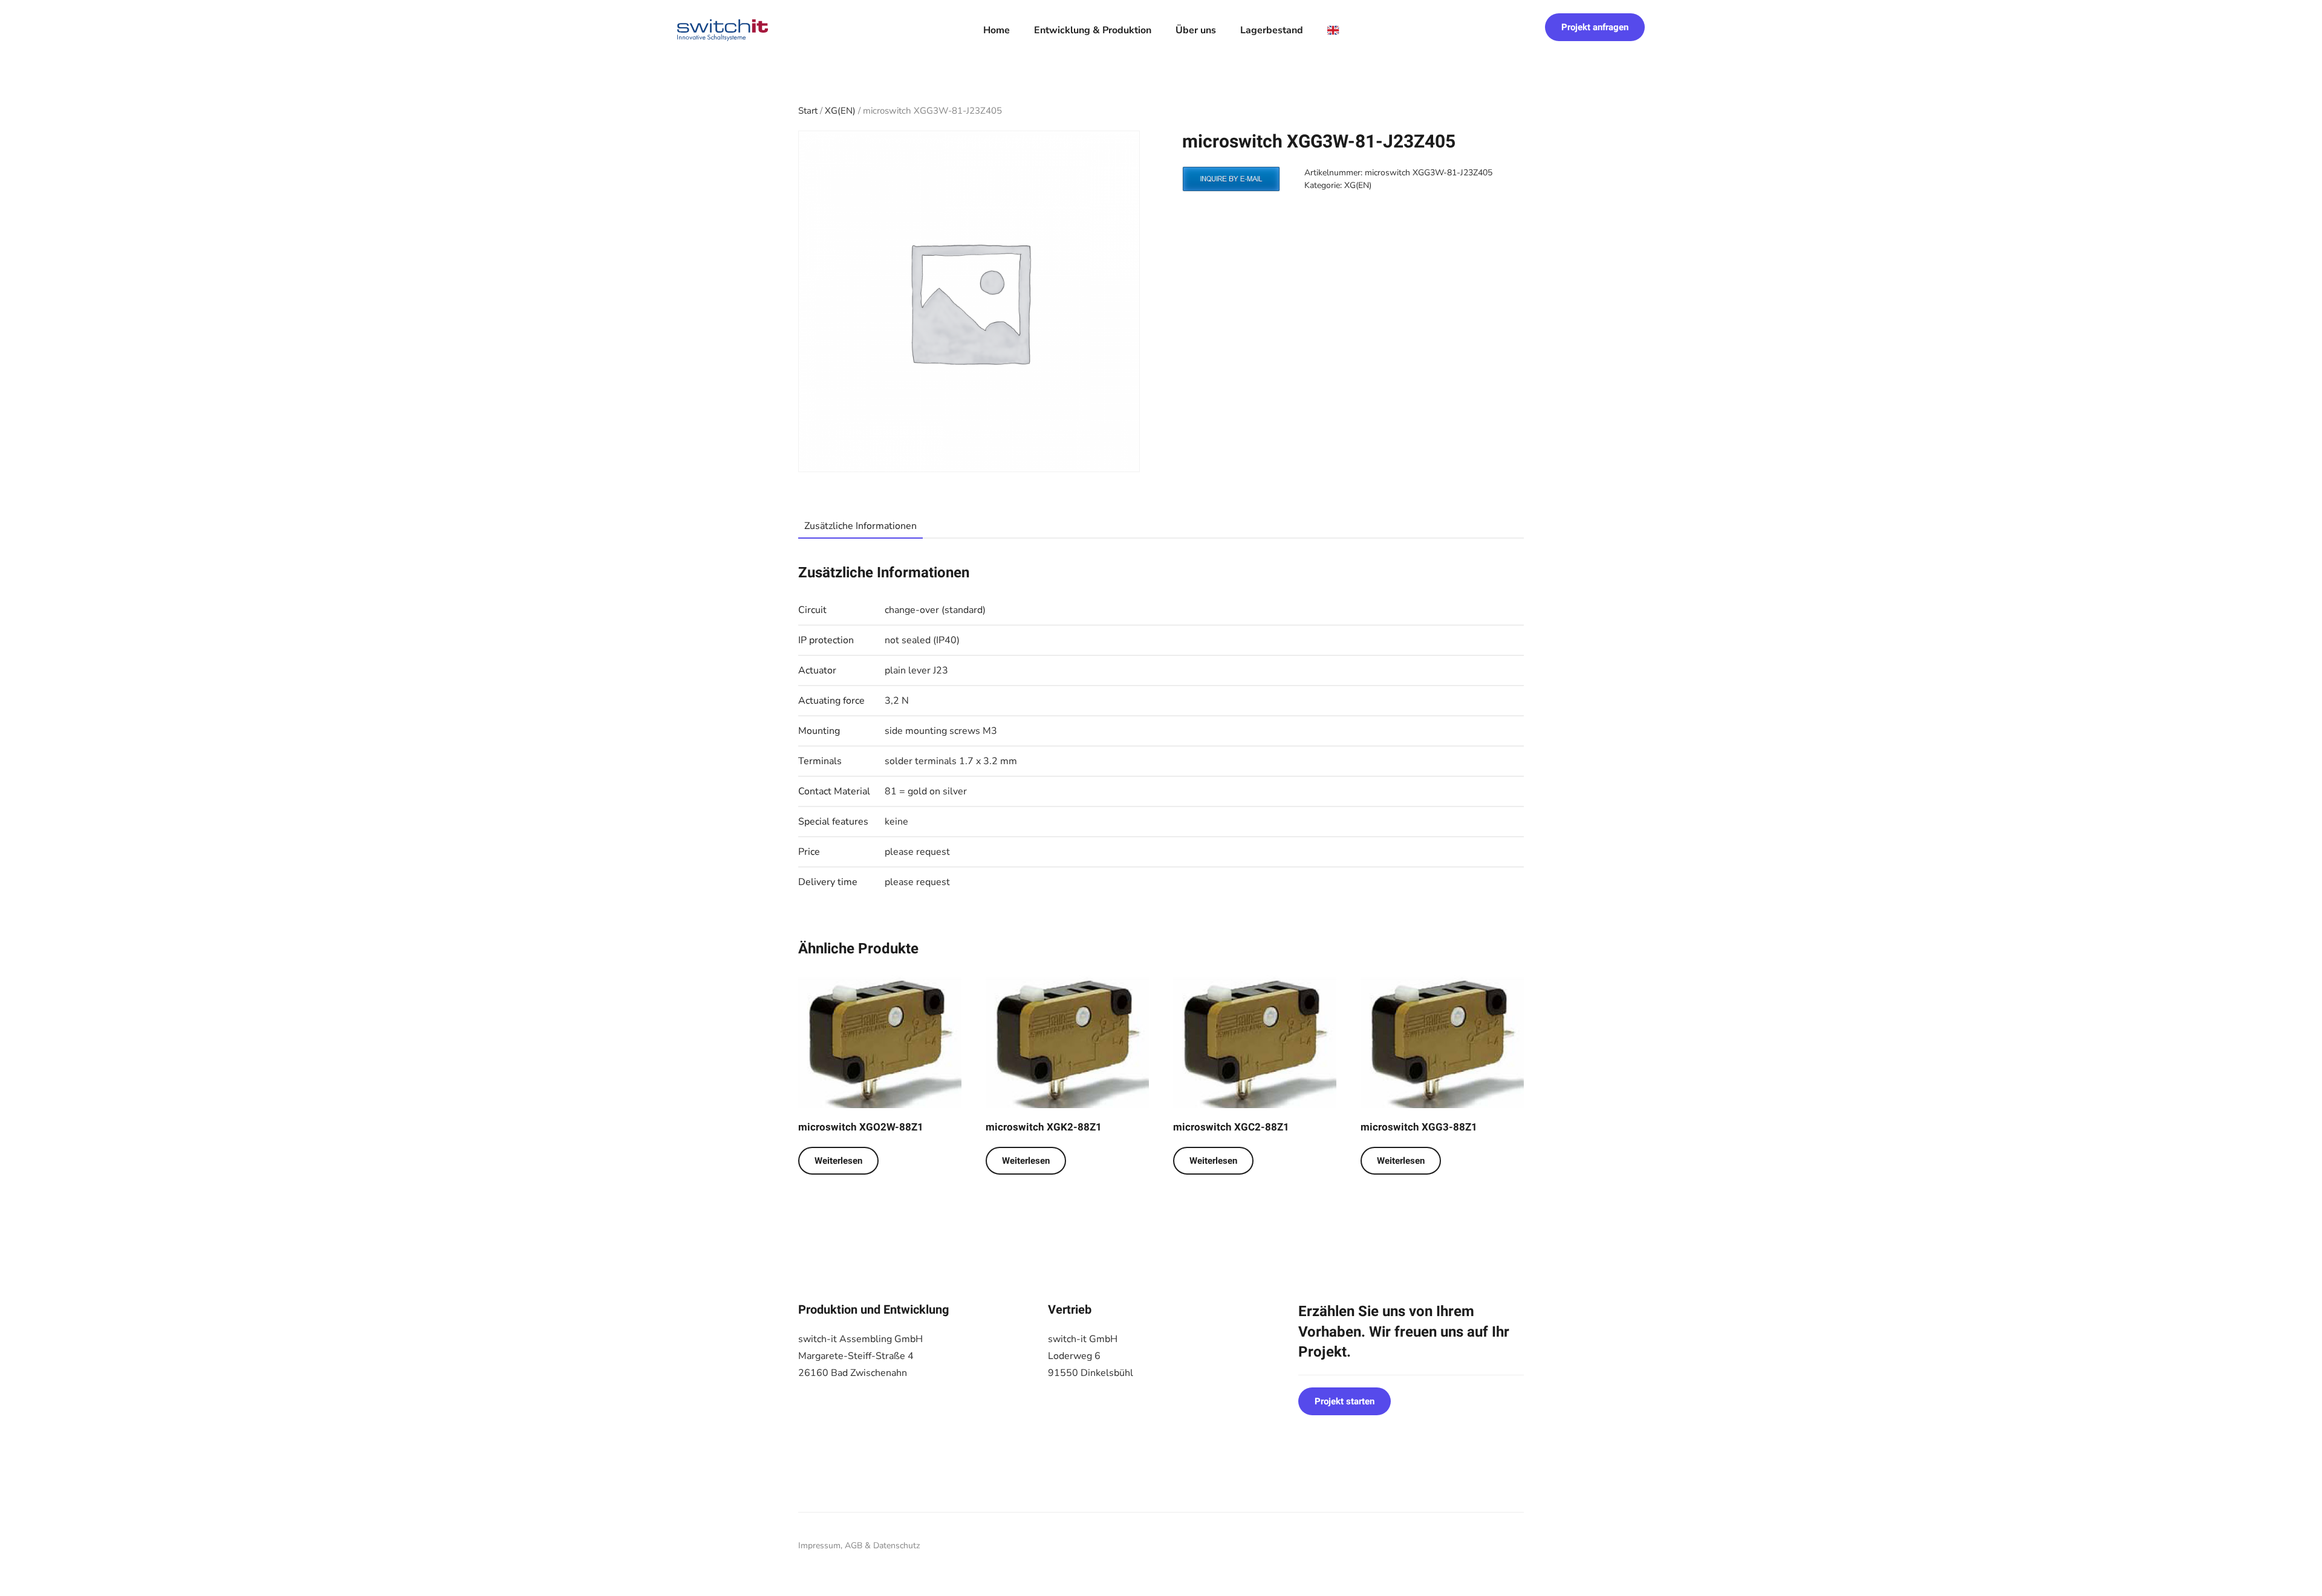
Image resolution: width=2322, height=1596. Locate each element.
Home (997, 30)
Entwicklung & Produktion (1093, 30)
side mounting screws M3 (941, 731)
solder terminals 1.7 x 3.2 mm (951, 761)
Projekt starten (1345, 1401)
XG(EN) (840, 111)
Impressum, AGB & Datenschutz (859, 1546)
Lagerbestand (1272, 30)
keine (896, 822)
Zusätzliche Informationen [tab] (860, 526)
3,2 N (897, 701)
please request (917, 852)
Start (808, 111)
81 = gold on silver (926, 791)
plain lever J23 (916, 670)
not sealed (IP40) (922, 640)
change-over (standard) (935, 610)
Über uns (1196, 30)
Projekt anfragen (1595, 27)
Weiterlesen (838, 1161)
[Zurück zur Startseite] (723, 30)
